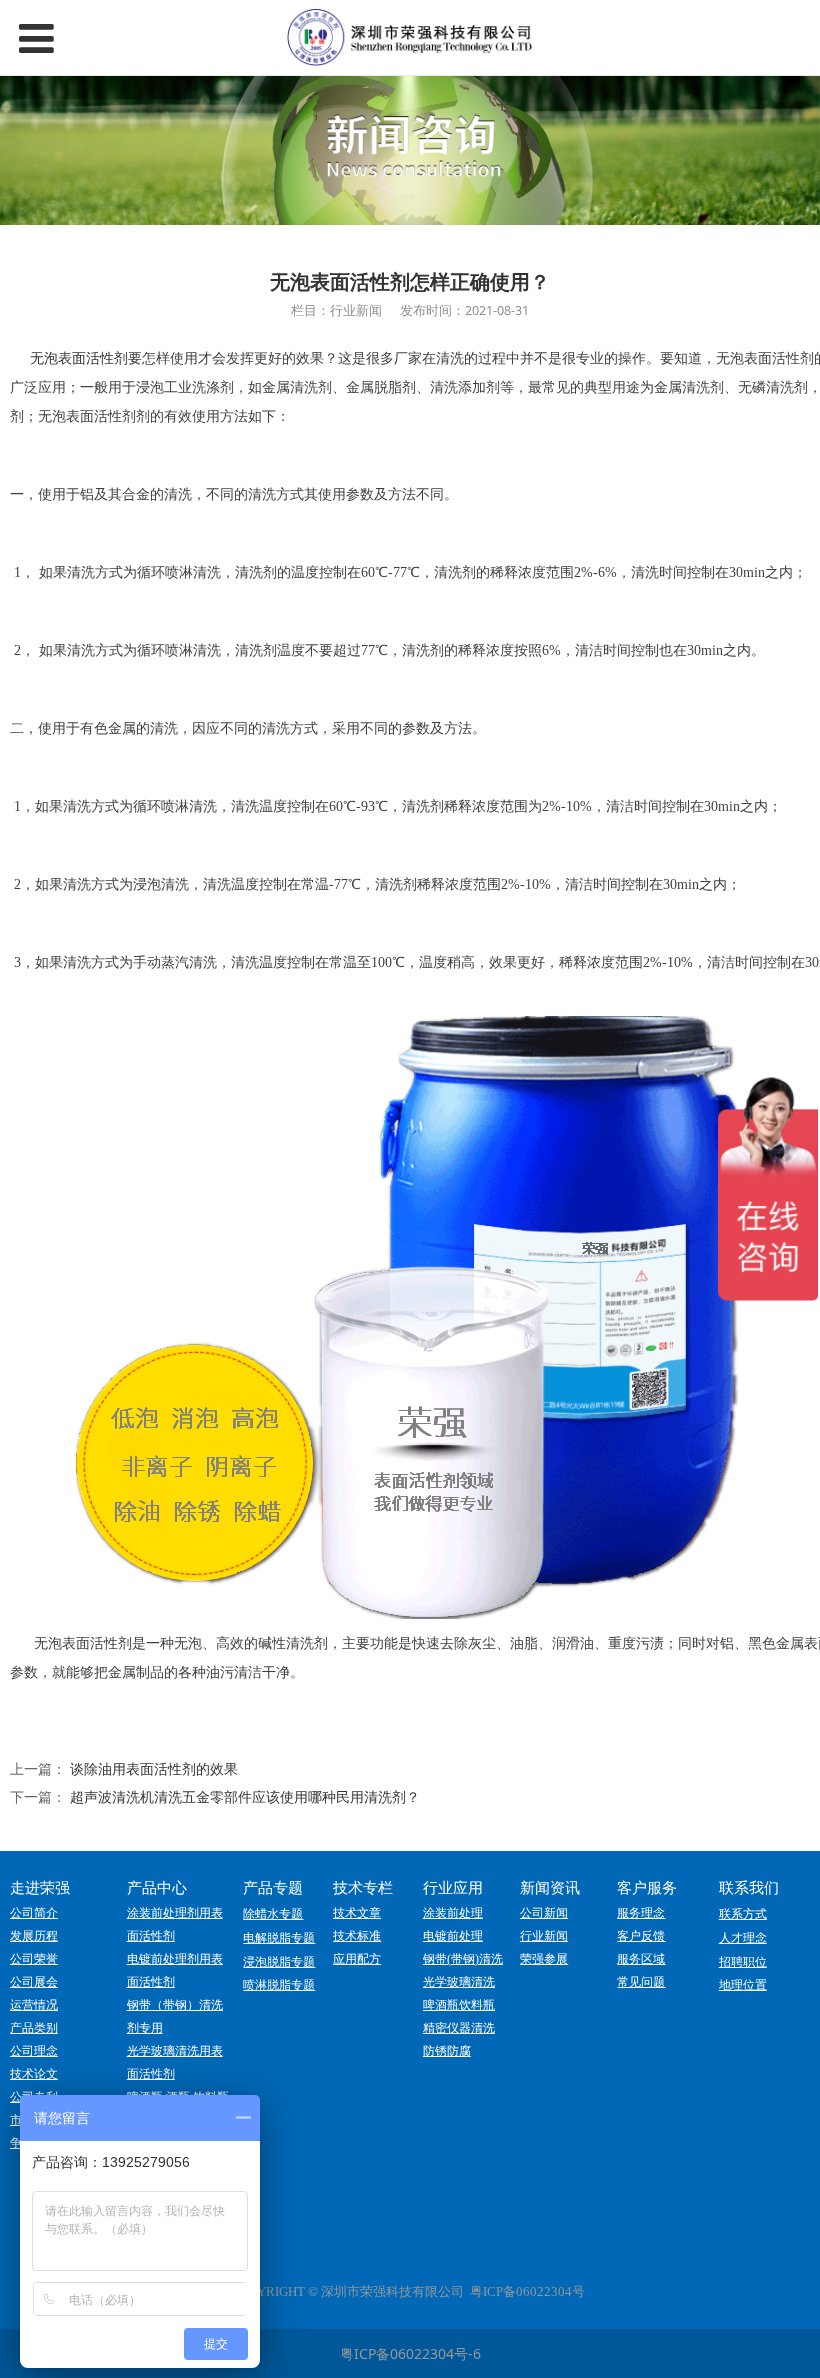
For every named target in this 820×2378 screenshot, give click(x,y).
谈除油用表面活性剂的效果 (154, 1768)
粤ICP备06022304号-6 (410, 2353)
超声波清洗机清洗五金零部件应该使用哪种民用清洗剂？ (245, 1796)
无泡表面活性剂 (79, 358)
